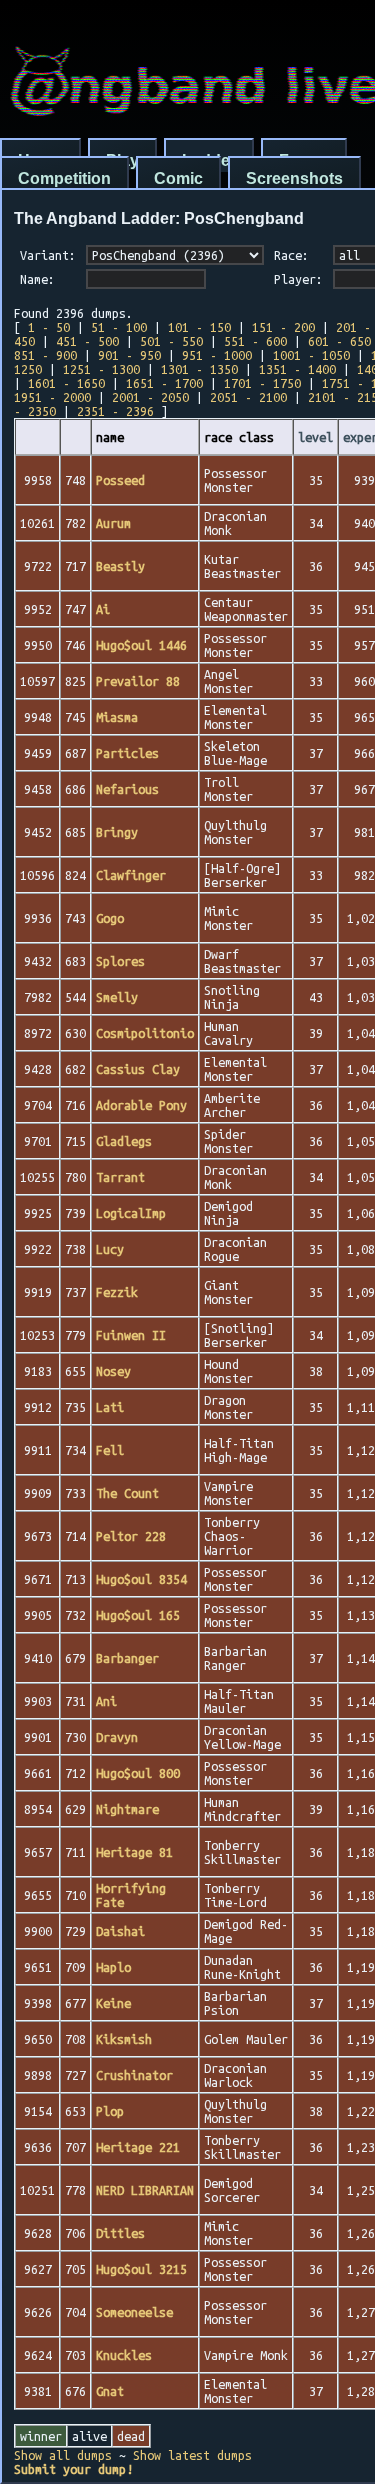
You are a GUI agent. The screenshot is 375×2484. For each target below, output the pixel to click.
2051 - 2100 (248, 397)
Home (40, 160)
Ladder (209, 160)
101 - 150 (199, 327)
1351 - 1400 (297, 369)
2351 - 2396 (115, 411)
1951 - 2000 (52, 397)
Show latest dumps (192, 2455)
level (315, 437)
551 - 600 (255, 341)
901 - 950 (129, 355)
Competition (64, 178)
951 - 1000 (217, 355)
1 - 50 (49, 327)
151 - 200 (283, 327)
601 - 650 (339, 341)
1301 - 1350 (199, 369)
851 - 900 (45, 355)
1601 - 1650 (66, 383)
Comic (178, 178)
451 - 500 (87, 341)
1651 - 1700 (164, 383)
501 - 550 (171, 341)
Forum (304, 160)
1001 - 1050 (311, 355)
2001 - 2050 (150, 397)
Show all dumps (63, 2455)
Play (122, 160)
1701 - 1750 (262, 383)
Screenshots (294, 178)
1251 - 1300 (101, 369)
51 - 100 (119, 327)
